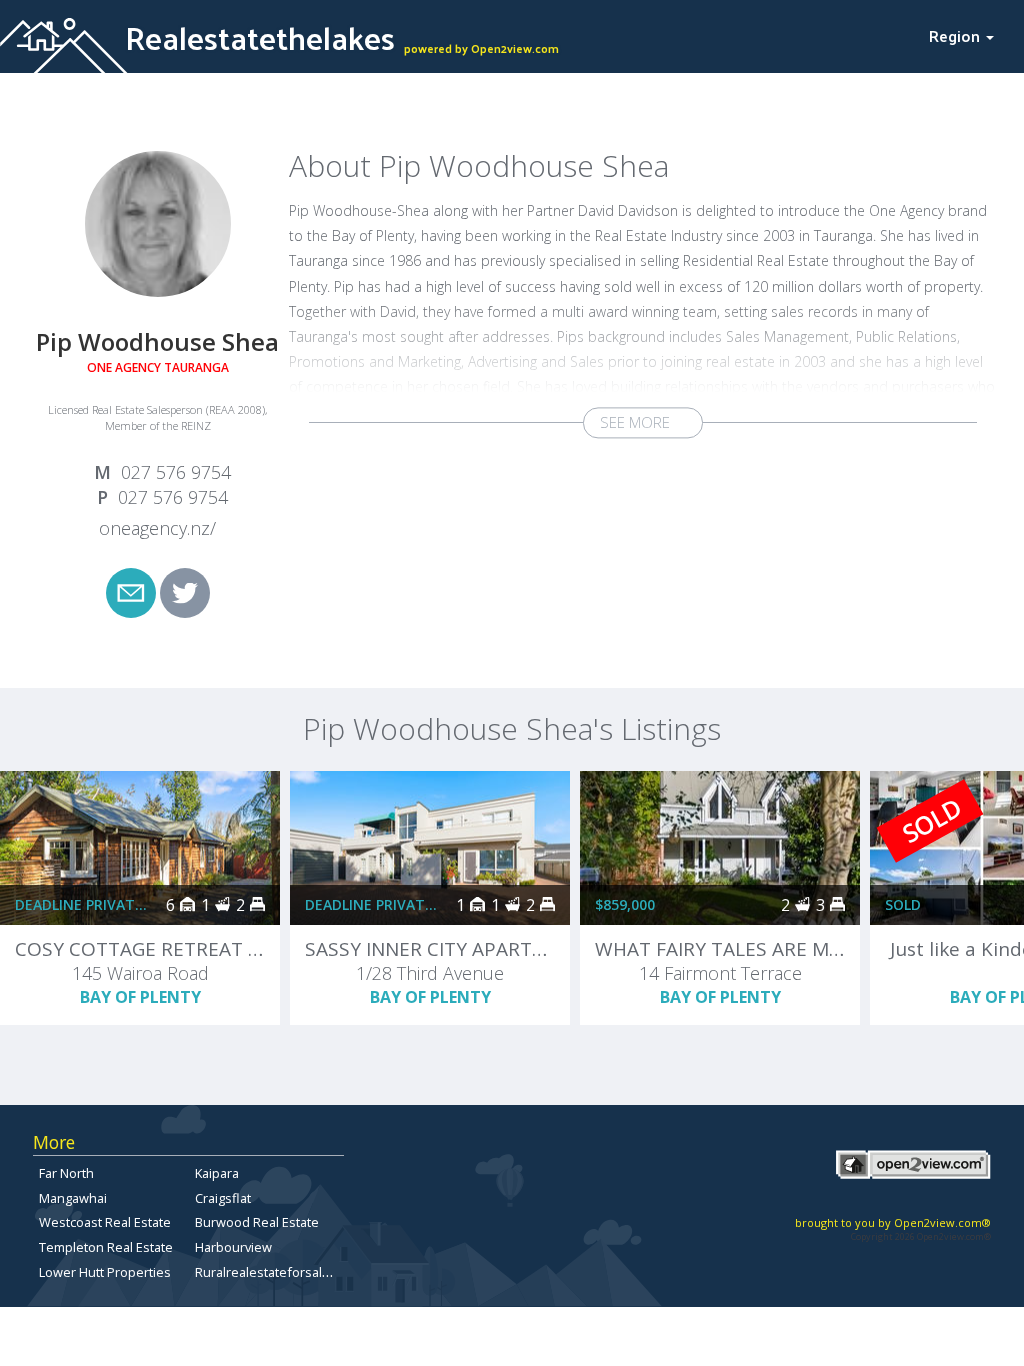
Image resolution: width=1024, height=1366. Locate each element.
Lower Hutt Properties (105, 1272)
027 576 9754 (176, 472)
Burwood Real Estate (257, 1222)
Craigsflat (223, 1198)
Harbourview (233, 1247)
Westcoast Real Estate (105, 1222)
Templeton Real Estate (106, 1247)
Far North (66, 1173)
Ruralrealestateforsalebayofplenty (298, 1272)
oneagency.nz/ (157, 528)
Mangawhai (73, 1198)
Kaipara (217, 1173)
